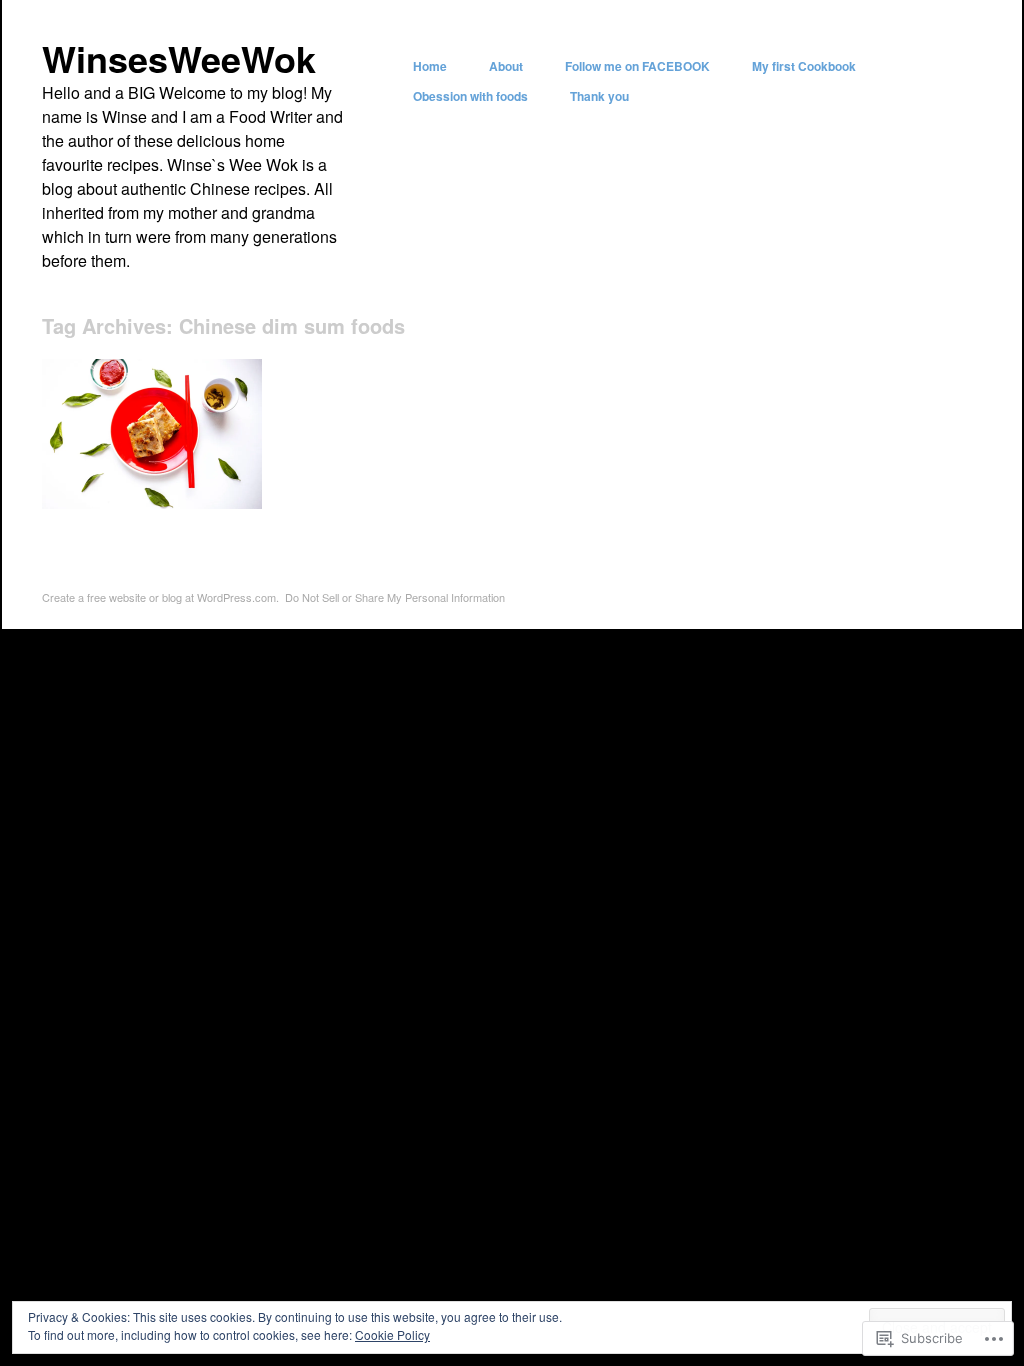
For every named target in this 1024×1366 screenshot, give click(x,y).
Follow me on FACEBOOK (637, 66)
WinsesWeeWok (179, 58)
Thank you (599, 96)
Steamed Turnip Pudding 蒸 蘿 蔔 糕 (156, 477)
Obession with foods (470, 96)
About (506, 66)
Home (430, 66)
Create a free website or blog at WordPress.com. (160, 597)
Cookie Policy (392, 1334)
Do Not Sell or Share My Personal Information (395, 597)
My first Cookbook (804, 66)
